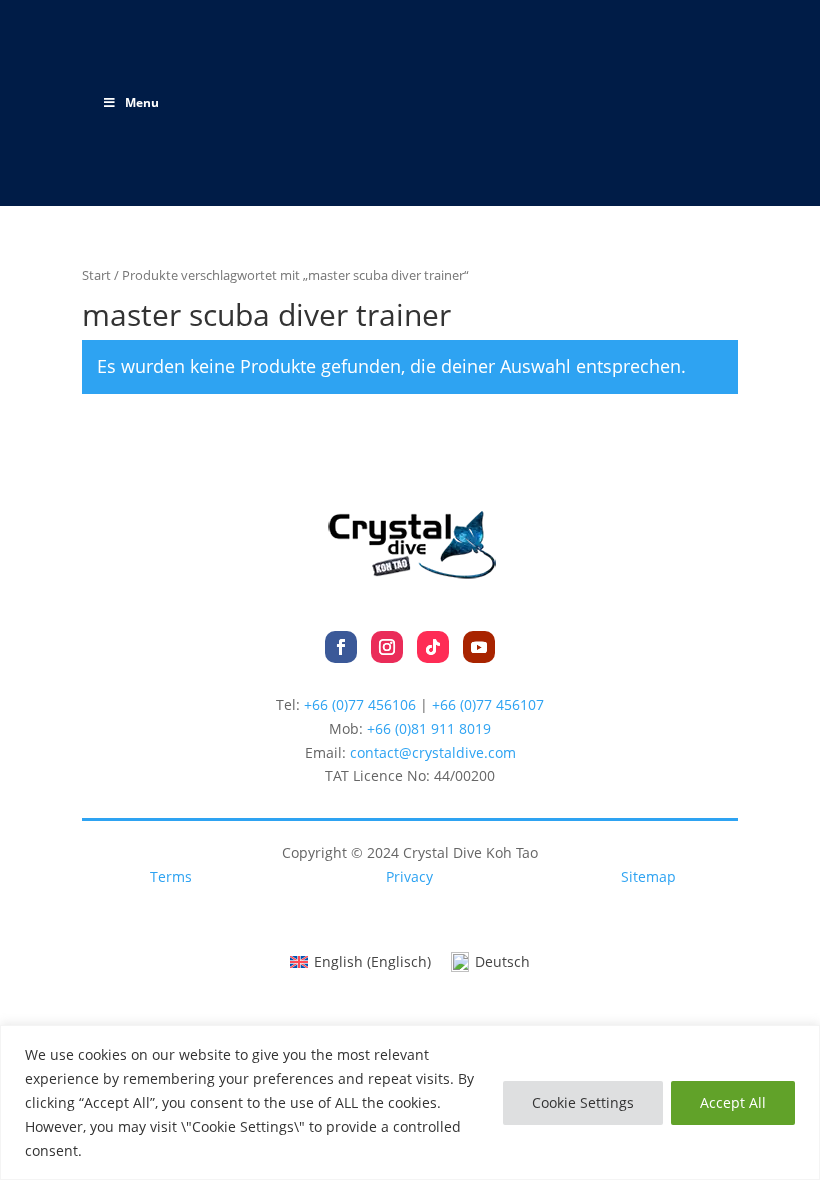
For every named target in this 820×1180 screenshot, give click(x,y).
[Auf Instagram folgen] (387, 647)
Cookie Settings (583, 1102)
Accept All (733, 1102)
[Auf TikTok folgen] (433, 647)
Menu (142, 102)
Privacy (409, 876)
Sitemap (648, 876)
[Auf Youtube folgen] (479, 647)
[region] (410, 1102)
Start (96, 275)
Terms (171, 876)
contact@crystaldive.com (433, 752)
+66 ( (429, 728)
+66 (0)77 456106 (360, 704)
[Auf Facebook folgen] (341, 647)
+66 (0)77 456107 (488, 704)
